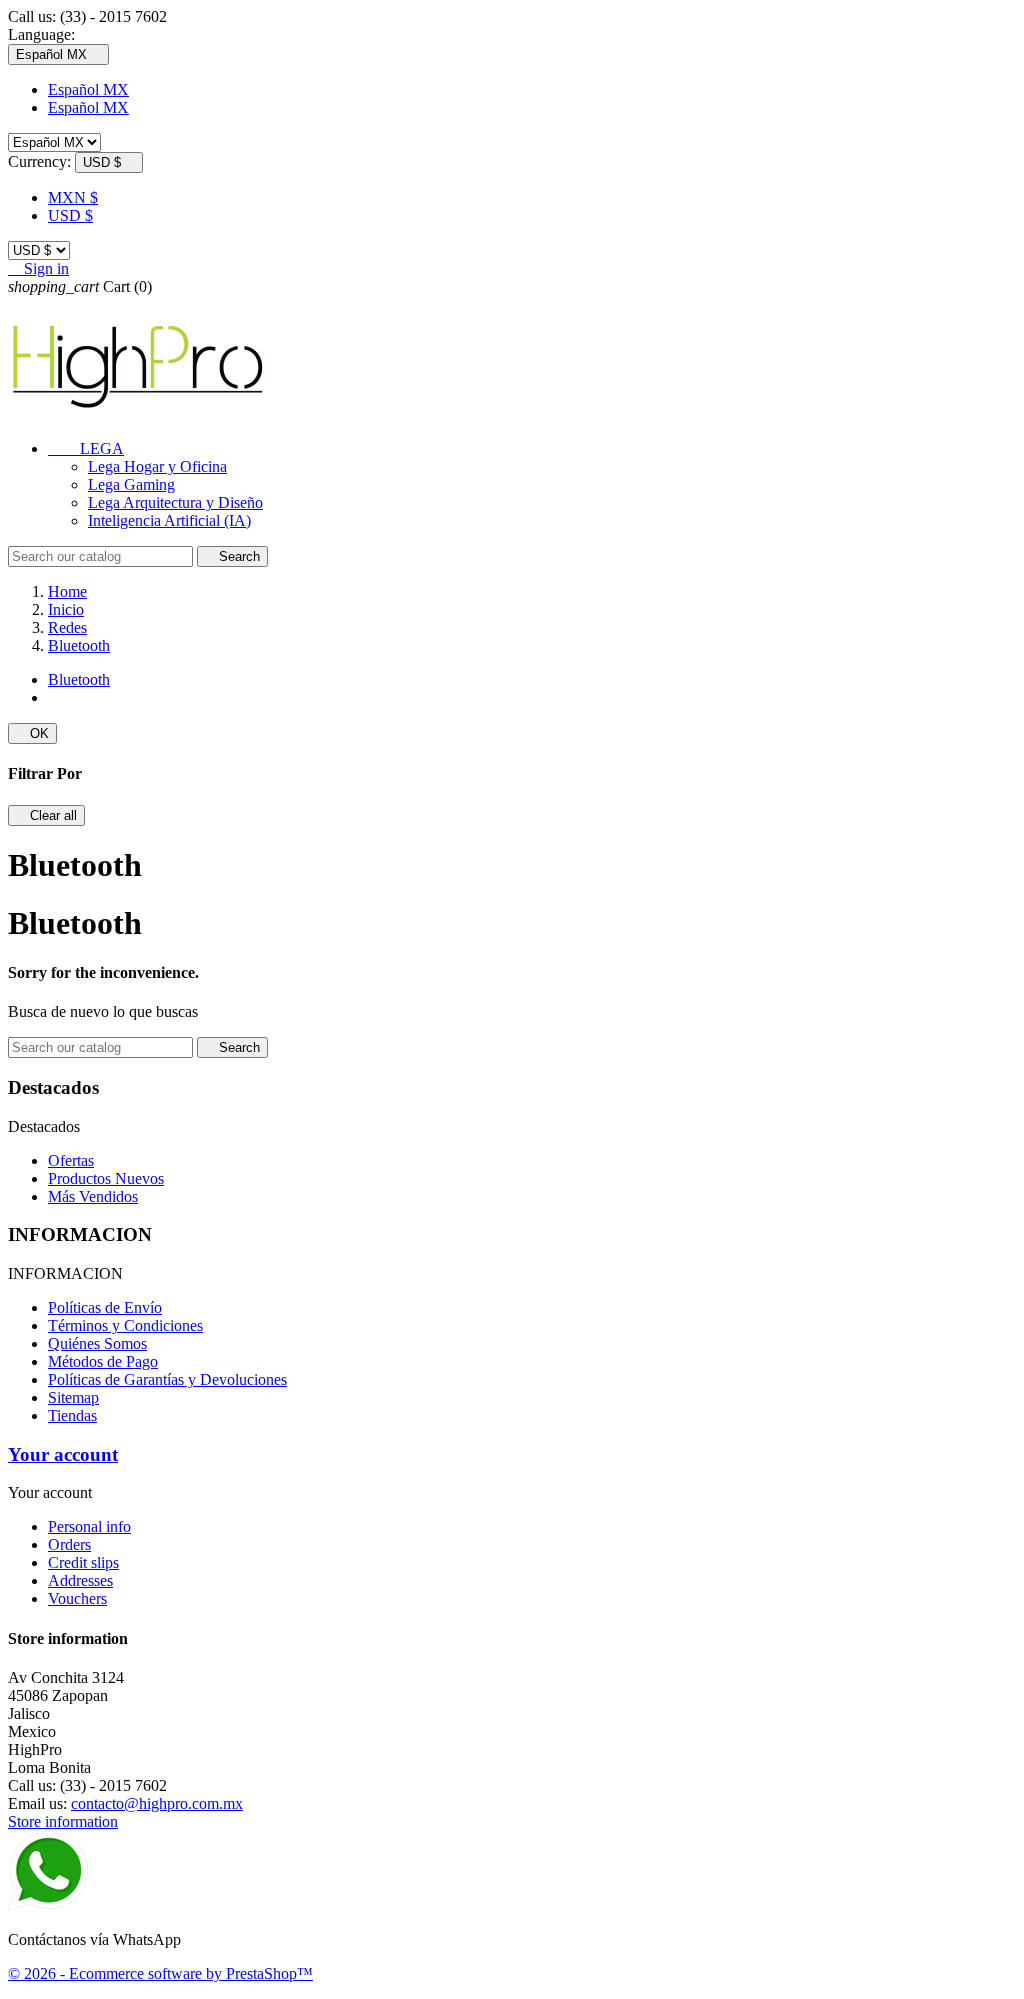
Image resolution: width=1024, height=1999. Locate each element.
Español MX (88, 89)
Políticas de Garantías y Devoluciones (167, 1379)
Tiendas (72, 1415)
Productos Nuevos (106, 1178)
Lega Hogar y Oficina (157, 466)
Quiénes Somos (97, 1343)
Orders (69, 1544)
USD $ (70, 215)
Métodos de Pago (103, 1361)
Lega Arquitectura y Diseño (175, 502)
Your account (63, 1454)
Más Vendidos (93, 1196)
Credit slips (83, 1562)
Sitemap (73, 1397)
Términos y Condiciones (125, 1325)
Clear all (46, 815)
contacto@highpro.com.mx (157, 1803)
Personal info (89, 1526)
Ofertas (71, 1160)
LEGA (86, 448)
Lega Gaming (131, 484)
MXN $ (73, 197)
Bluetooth (79, 679)
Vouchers (77, 1598)
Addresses (80, 1580)
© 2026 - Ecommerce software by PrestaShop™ (160, 1973)
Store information (63, 1821)
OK (32, 733)
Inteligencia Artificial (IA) (169, 520)
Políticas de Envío (105, 1307)
